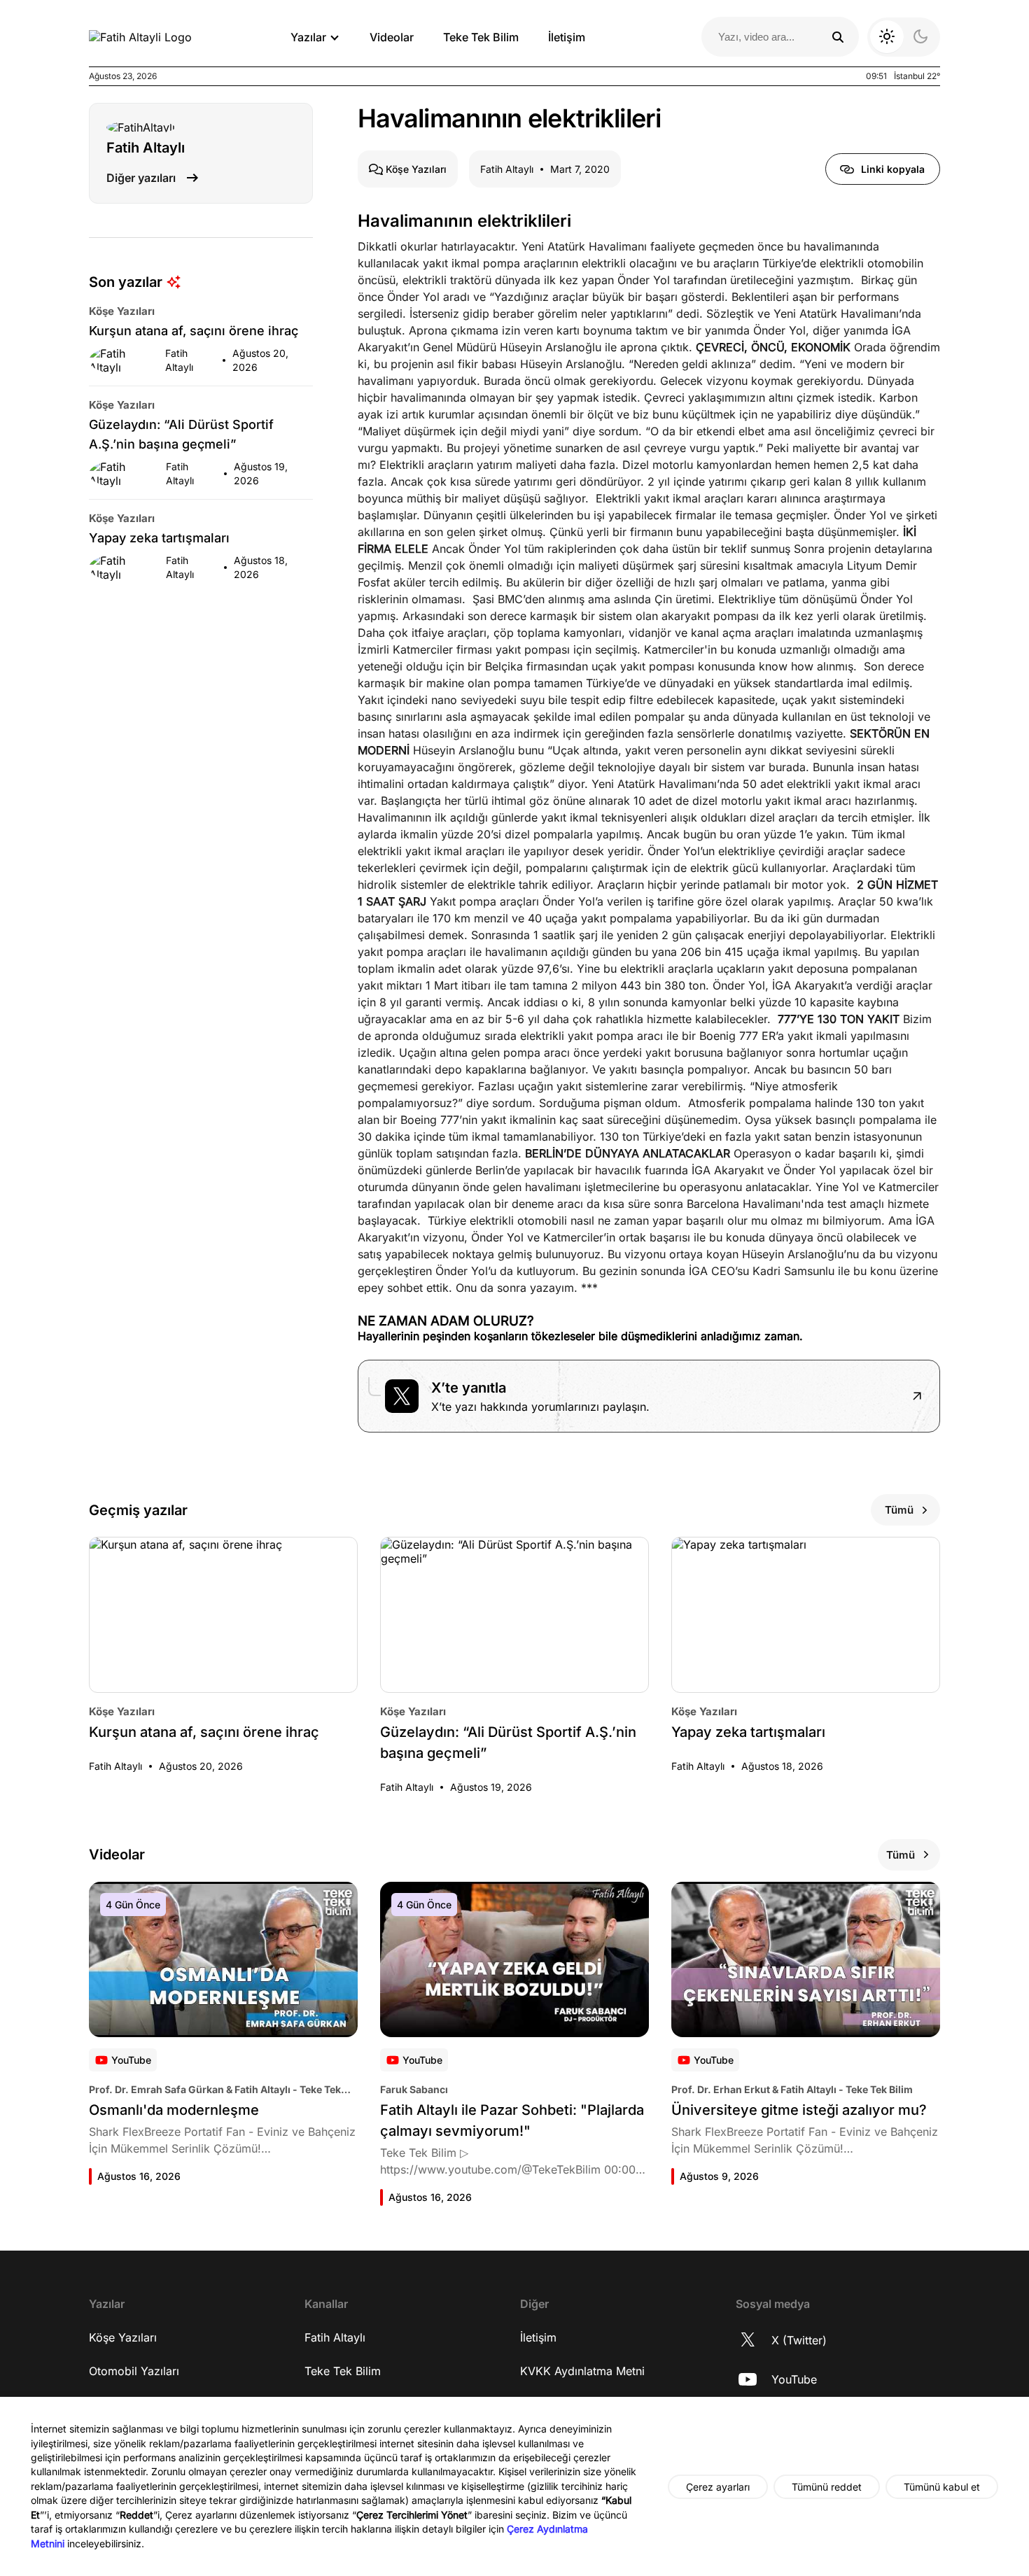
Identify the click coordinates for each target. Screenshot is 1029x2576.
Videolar (392, 37)
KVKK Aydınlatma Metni (582, 2371)
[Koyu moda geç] (904, 37)
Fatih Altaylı (335, 2337)
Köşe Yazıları (123, 2337)
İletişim (567, 37)
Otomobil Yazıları (134, 2371)
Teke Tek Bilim (481, 37)
